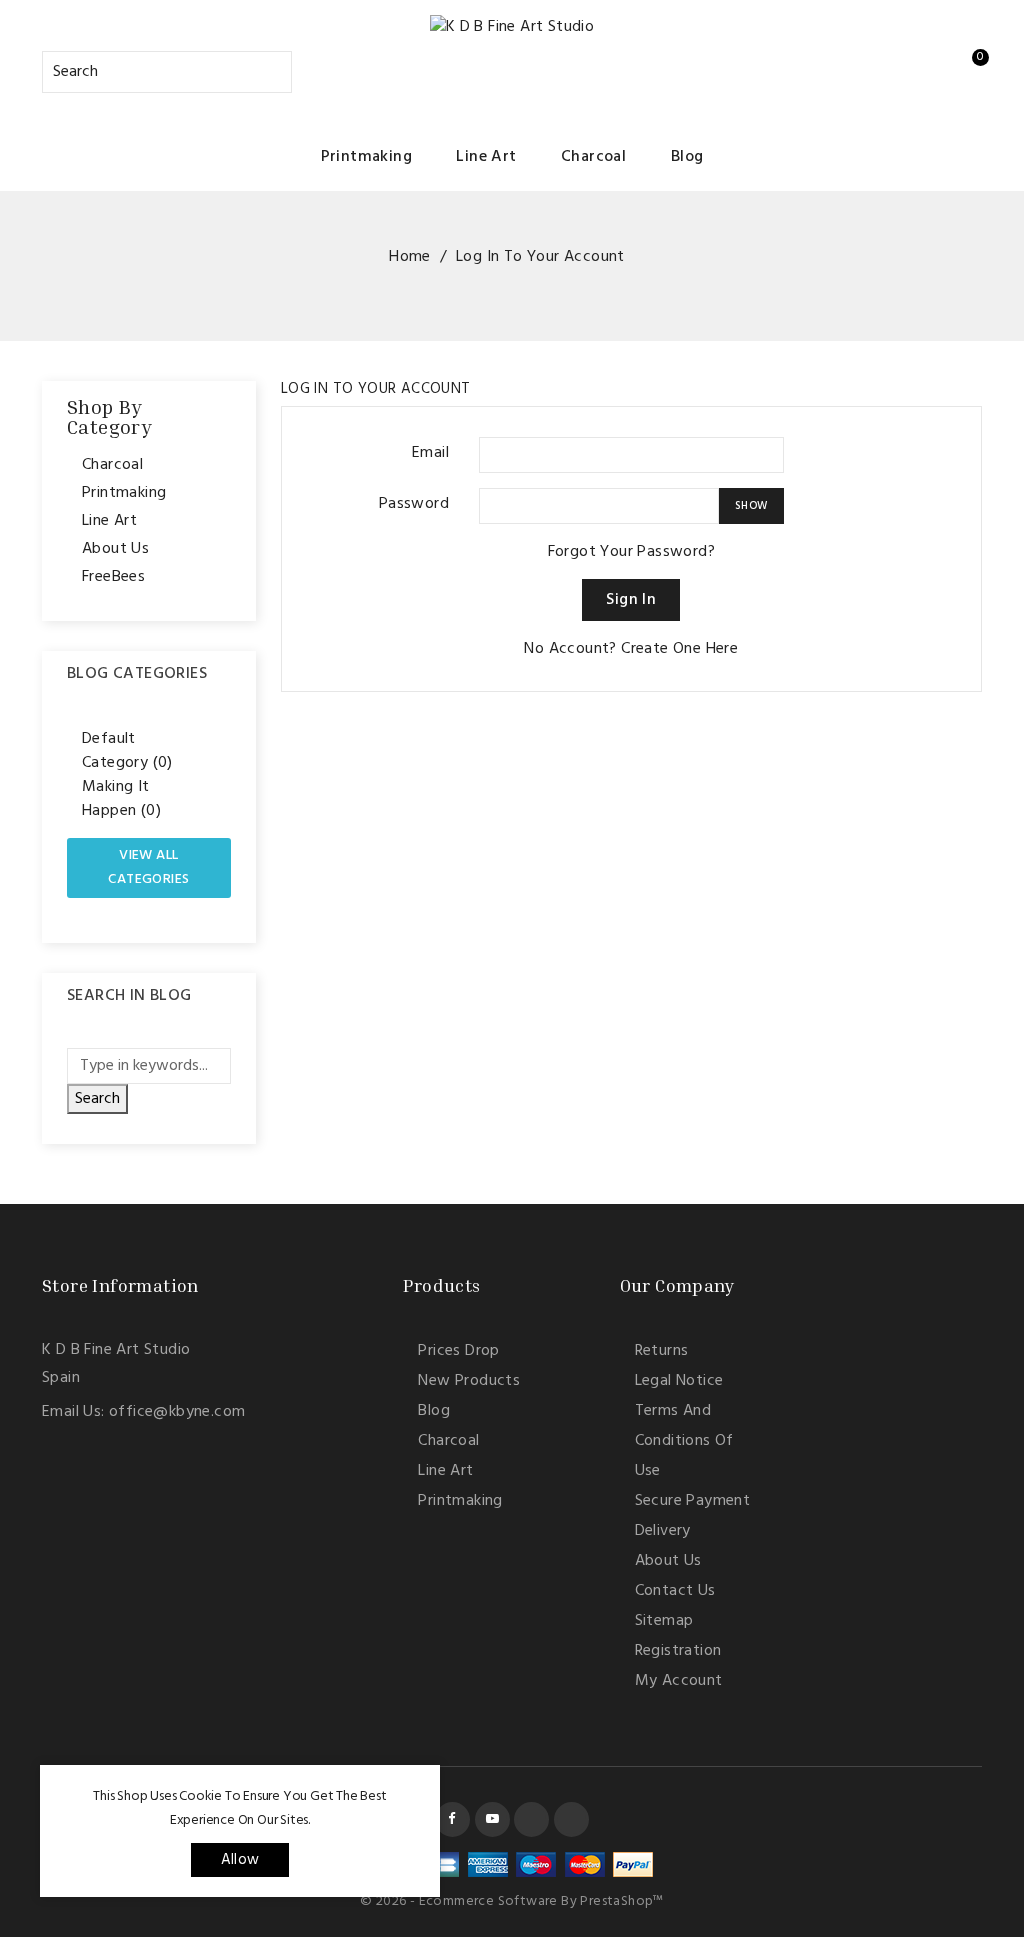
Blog (687, 157)
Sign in (631, 600)
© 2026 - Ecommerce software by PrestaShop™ (512, 1901)
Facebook (452, 1819)
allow (240, 1860)
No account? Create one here (631, 649)
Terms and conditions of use (684, 1441)
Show (751, 506)
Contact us (675, 1591)
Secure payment (693, 1501)
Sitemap (664, 1621)
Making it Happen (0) (121, 799)
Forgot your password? (631, 552)
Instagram (531, 1819)
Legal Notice (679, 1381)
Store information (120, 1285)
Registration (678, 1651)
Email (430, 452)
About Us (115, 549)
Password (414, 503)
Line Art (486, 157)
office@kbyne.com (177, 1412)
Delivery (663, 1531)
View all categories (148, 867)
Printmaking (366, 157)
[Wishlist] (864, 67)
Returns (662, 1351)
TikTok (571, 1819)
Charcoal (593, 157)
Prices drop (458, 1351)
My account (679, 1681)
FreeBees (113, 577)
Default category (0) (127, 751)
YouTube (492, 1819)
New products (469, 1381)
